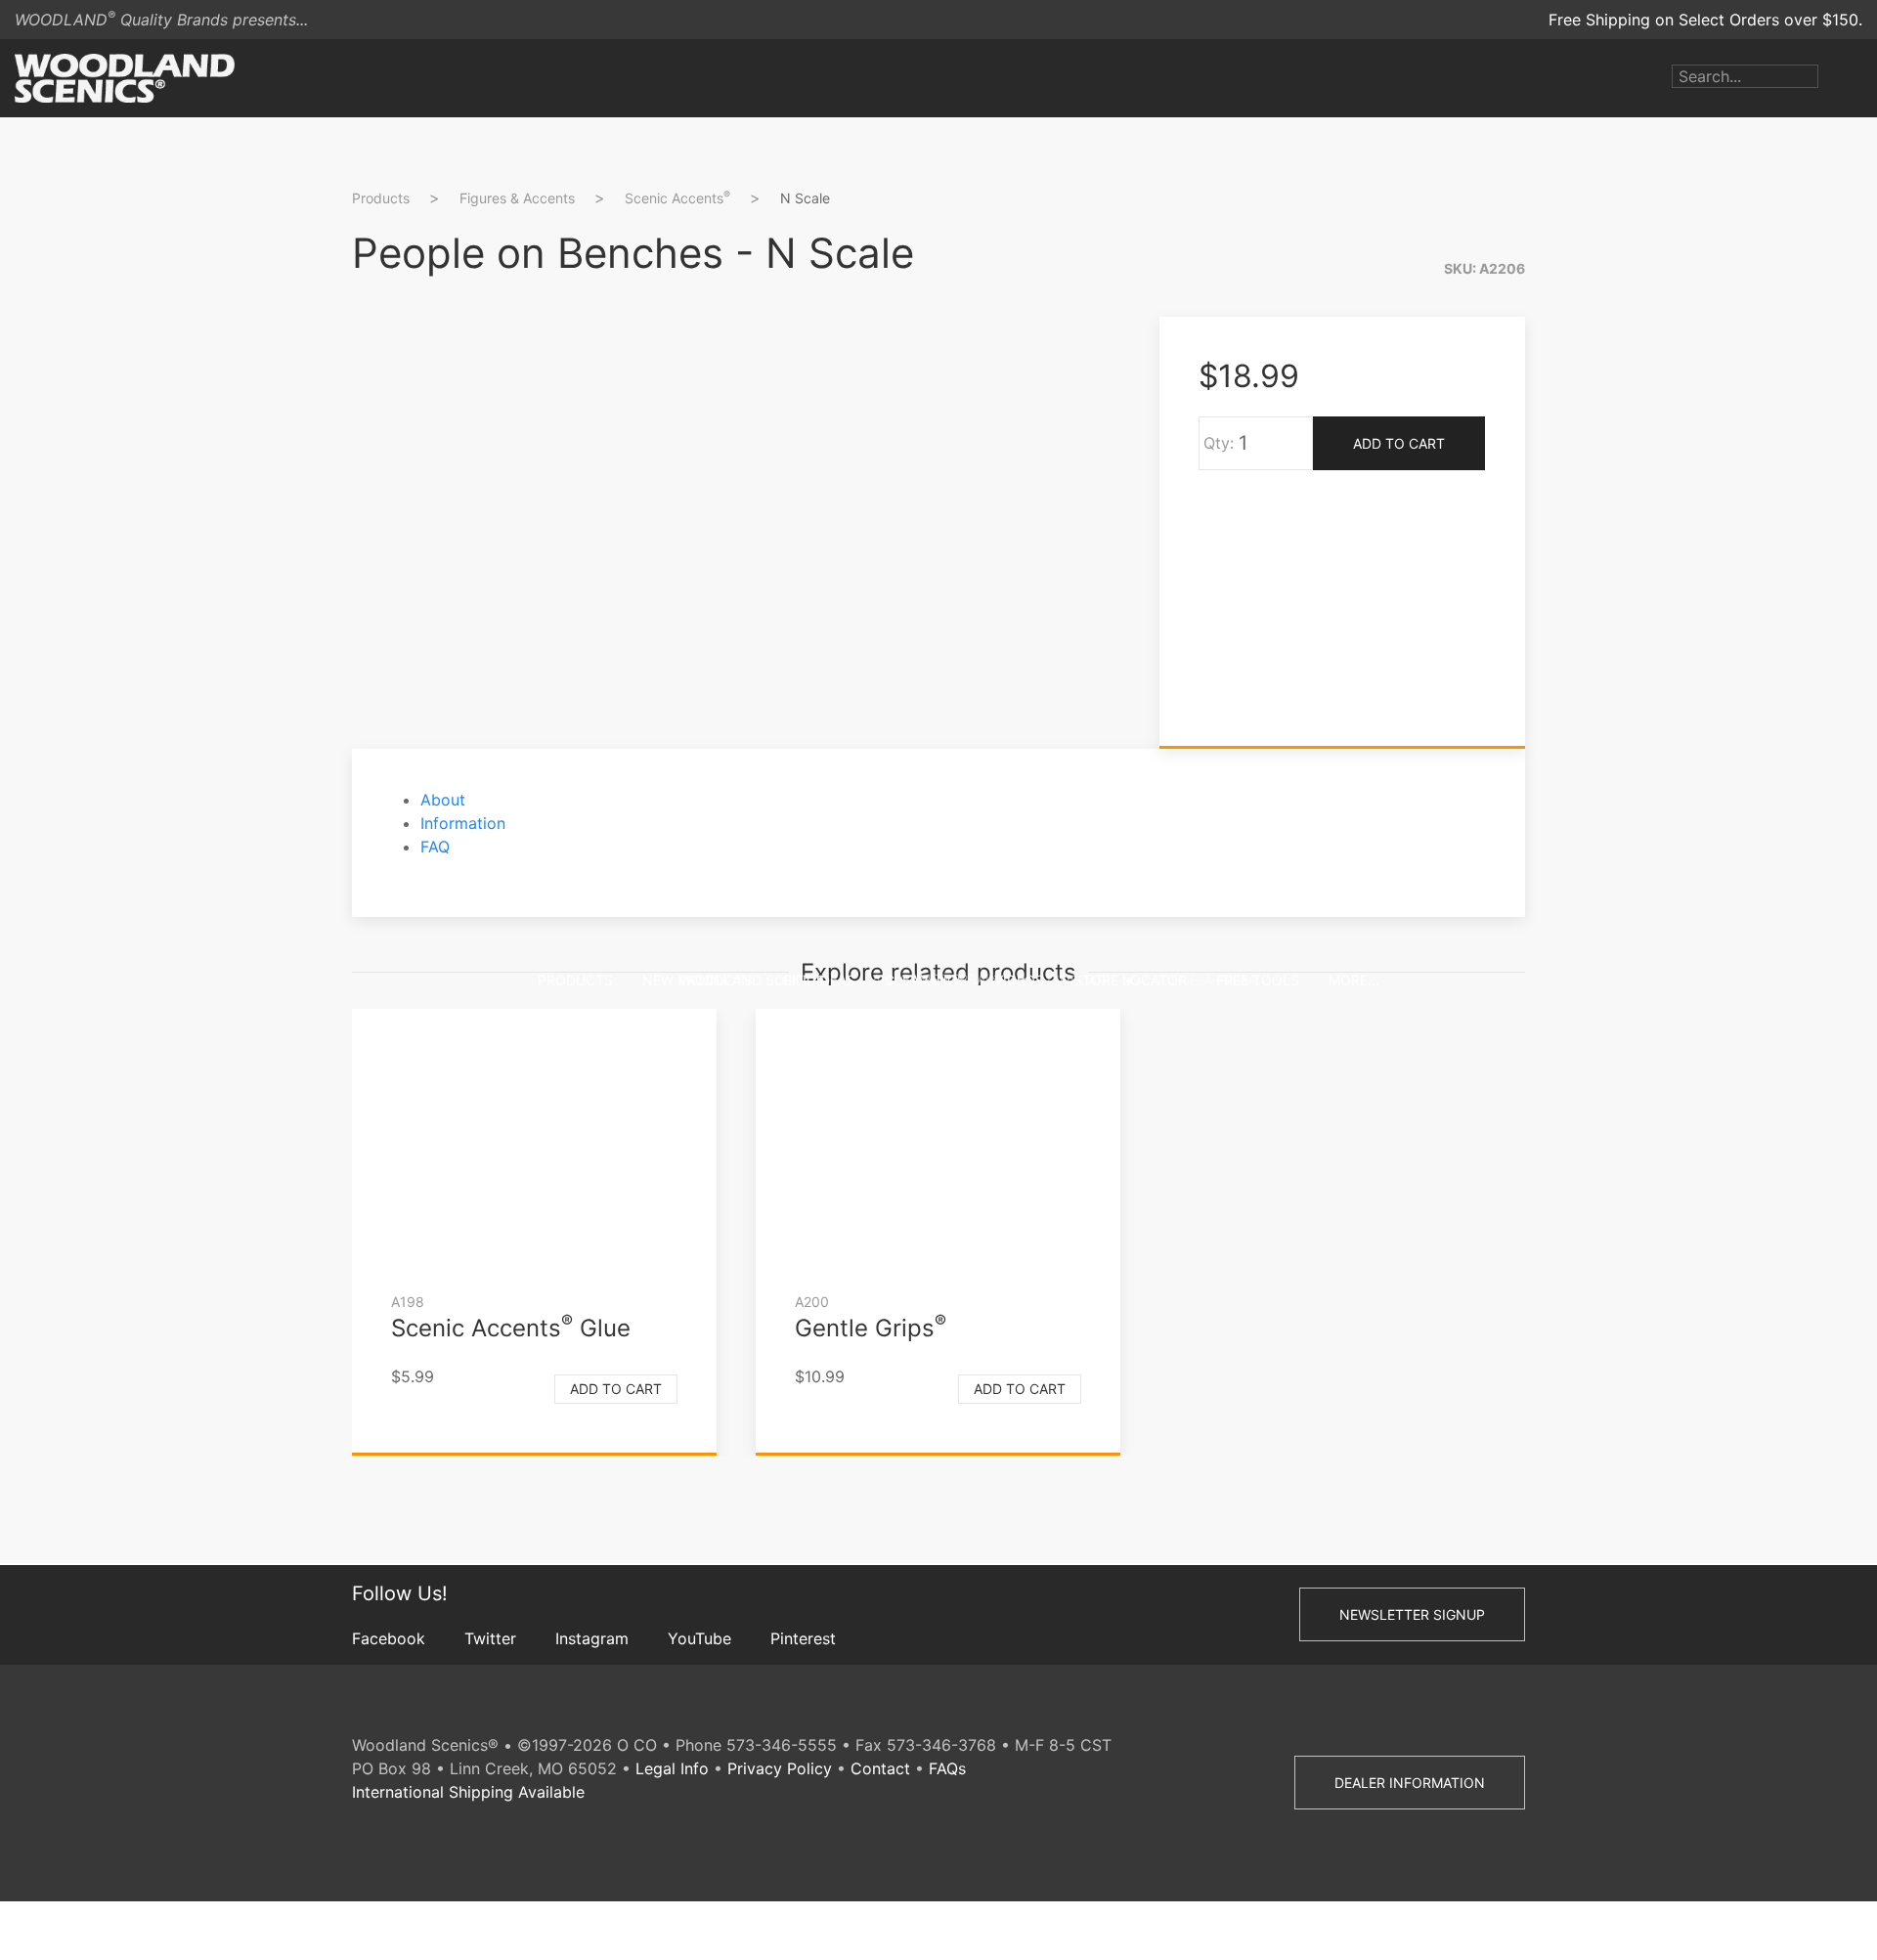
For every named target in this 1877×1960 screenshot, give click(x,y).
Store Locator (1130, 980)
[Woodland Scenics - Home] (125, 78)
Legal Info (672, 1768)
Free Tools (1258, 980)
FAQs (947, 1768)
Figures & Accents (517, 198)
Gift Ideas (819, 980)
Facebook (389, 1638)
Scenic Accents (677, 197)
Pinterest (803, 1638)
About (443, 800)
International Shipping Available (468, 1792)
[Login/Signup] (1833, 78)
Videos (1019, 980)
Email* (1577, 452)
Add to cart (616, 1389)
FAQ (435, 847)
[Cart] (1862, 78)
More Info (1592, 602)
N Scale (805, 198)
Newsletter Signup (1412, 1614)
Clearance (925, 980)
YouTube (699, 1638)
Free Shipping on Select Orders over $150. (1705, 20)
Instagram (592, 1638)
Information (463, 823)
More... (1354, 980)
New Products (698, 980)
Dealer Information (1410, 1783)
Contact (880, 1768)
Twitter (490, 1638)
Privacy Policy (780, 1768)
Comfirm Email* (1612, 514)
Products (575, 980)
